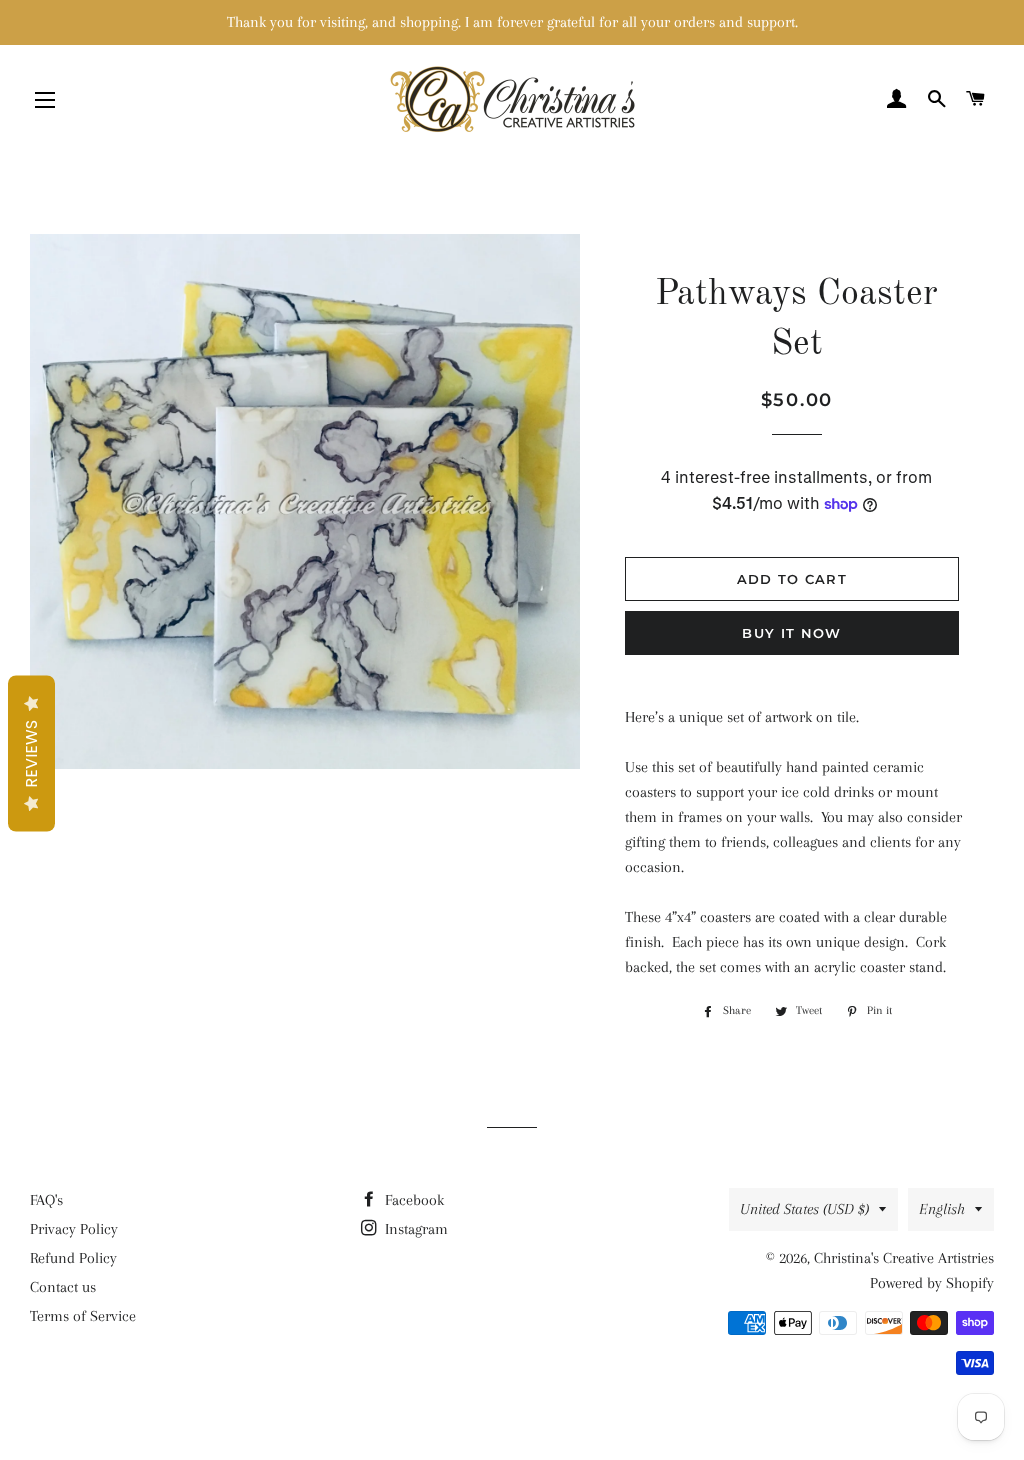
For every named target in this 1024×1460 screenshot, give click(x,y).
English (942, 1209)
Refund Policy (73, 1258)
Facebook (412, 1200)
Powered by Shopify (932, 1283)
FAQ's (46, 1200)
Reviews (31, 754)
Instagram (414, 1229)
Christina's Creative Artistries (904, 1258)
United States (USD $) (804, 1209)
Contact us (63, 1287)
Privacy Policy (74, 1229)
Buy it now (791, 633)
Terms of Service (83, 1316)
